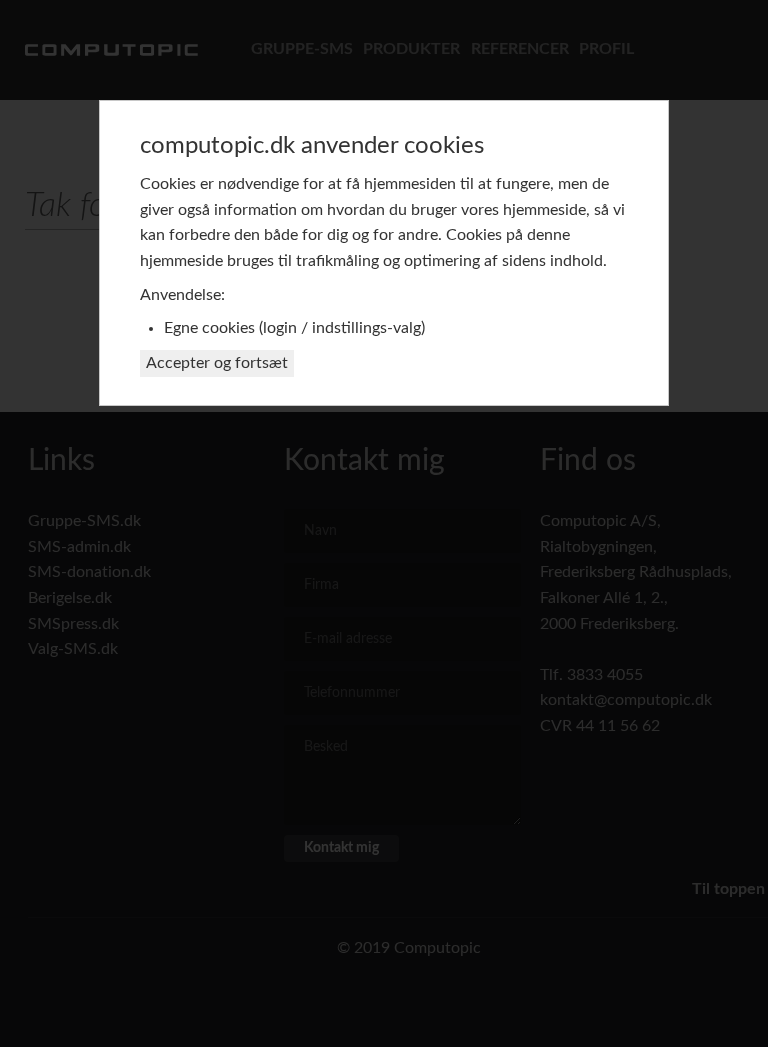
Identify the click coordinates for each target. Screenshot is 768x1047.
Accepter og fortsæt (217, 363)
